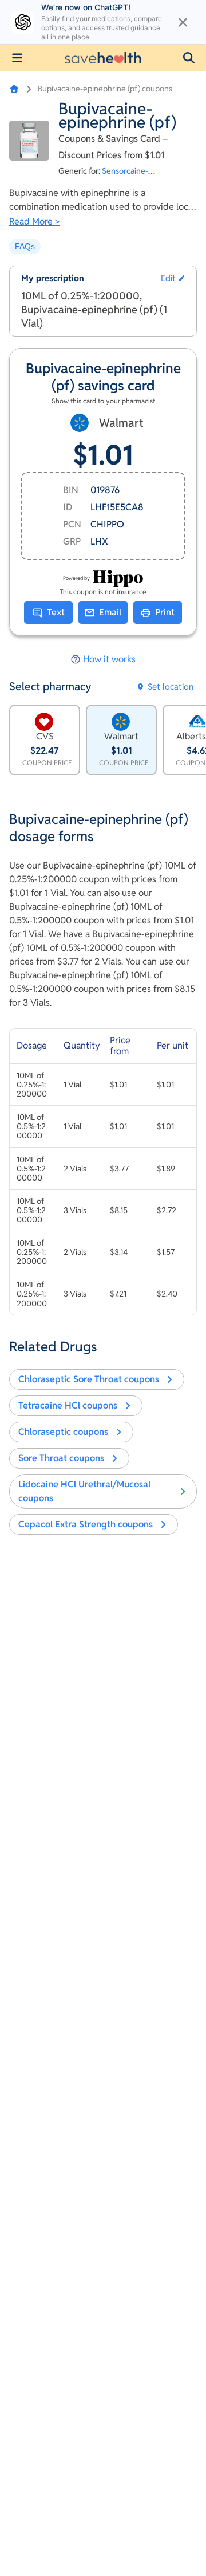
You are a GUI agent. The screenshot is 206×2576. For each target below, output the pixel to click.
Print (165, 612)
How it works (109, 659)
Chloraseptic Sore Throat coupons (89, 1379)
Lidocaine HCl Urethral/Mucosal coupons (84, 1491)
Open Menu (17, 58)
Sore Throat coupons (61, 1458)
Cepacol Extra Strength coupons (86, 1524)
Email (110, 612)
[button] (189, 58)
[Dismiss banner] (183, 22)
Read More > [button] (34, 221)
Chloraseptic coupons (63, 1432)
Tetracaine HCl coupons (68, 1405)
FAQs (25, 246)
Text (56, 612)
